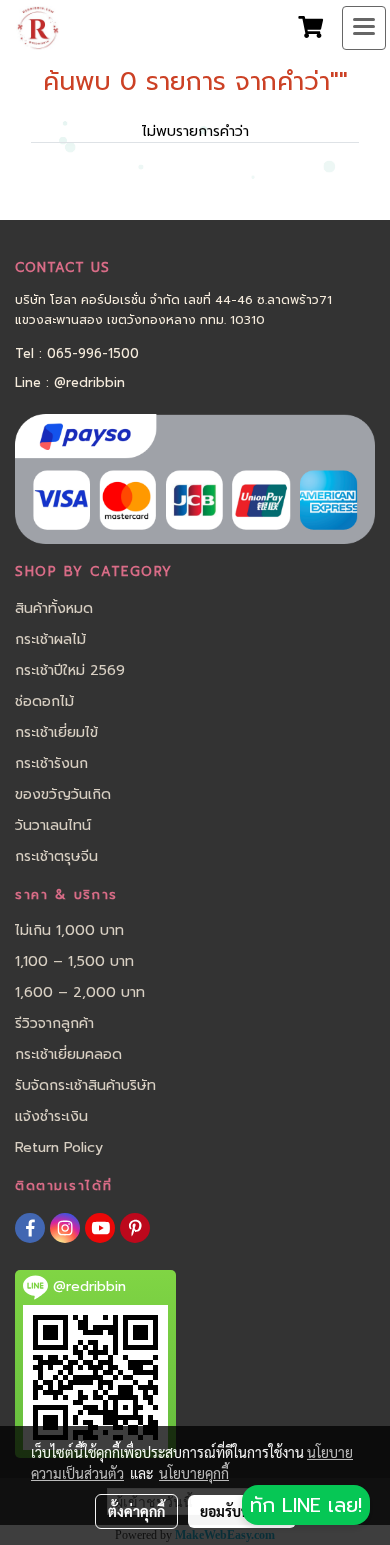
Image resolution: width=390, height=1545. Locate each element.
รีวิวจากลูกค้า (54, 1023)
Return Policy (59, 1147)
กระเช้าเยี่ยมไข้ (56, 732)
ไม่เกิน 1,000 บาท (69, 930)
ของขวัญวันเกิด (63, 794)
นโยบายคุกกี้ (194, 1473)
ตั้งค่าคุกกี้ (136, 1511)
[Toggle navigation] (364, 28)
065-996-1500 (93, 353)
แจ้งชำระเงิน (51, 1116)
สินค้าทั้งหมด (54, 608)
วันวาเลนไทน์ (53, 825)
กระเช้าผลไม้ (50, 639)
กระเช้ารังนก (51, 763)
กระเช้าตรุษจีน (56, 856)
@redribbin (89, 382)
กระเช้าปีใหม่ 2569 (70, 670)
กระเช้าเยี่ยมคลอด (68, 1054)
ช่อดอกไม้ (44, 701)
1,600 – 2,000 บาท (80, 992)
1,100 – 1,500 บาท (74, 961)
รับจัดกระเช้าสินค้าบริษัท (85, 1085)
